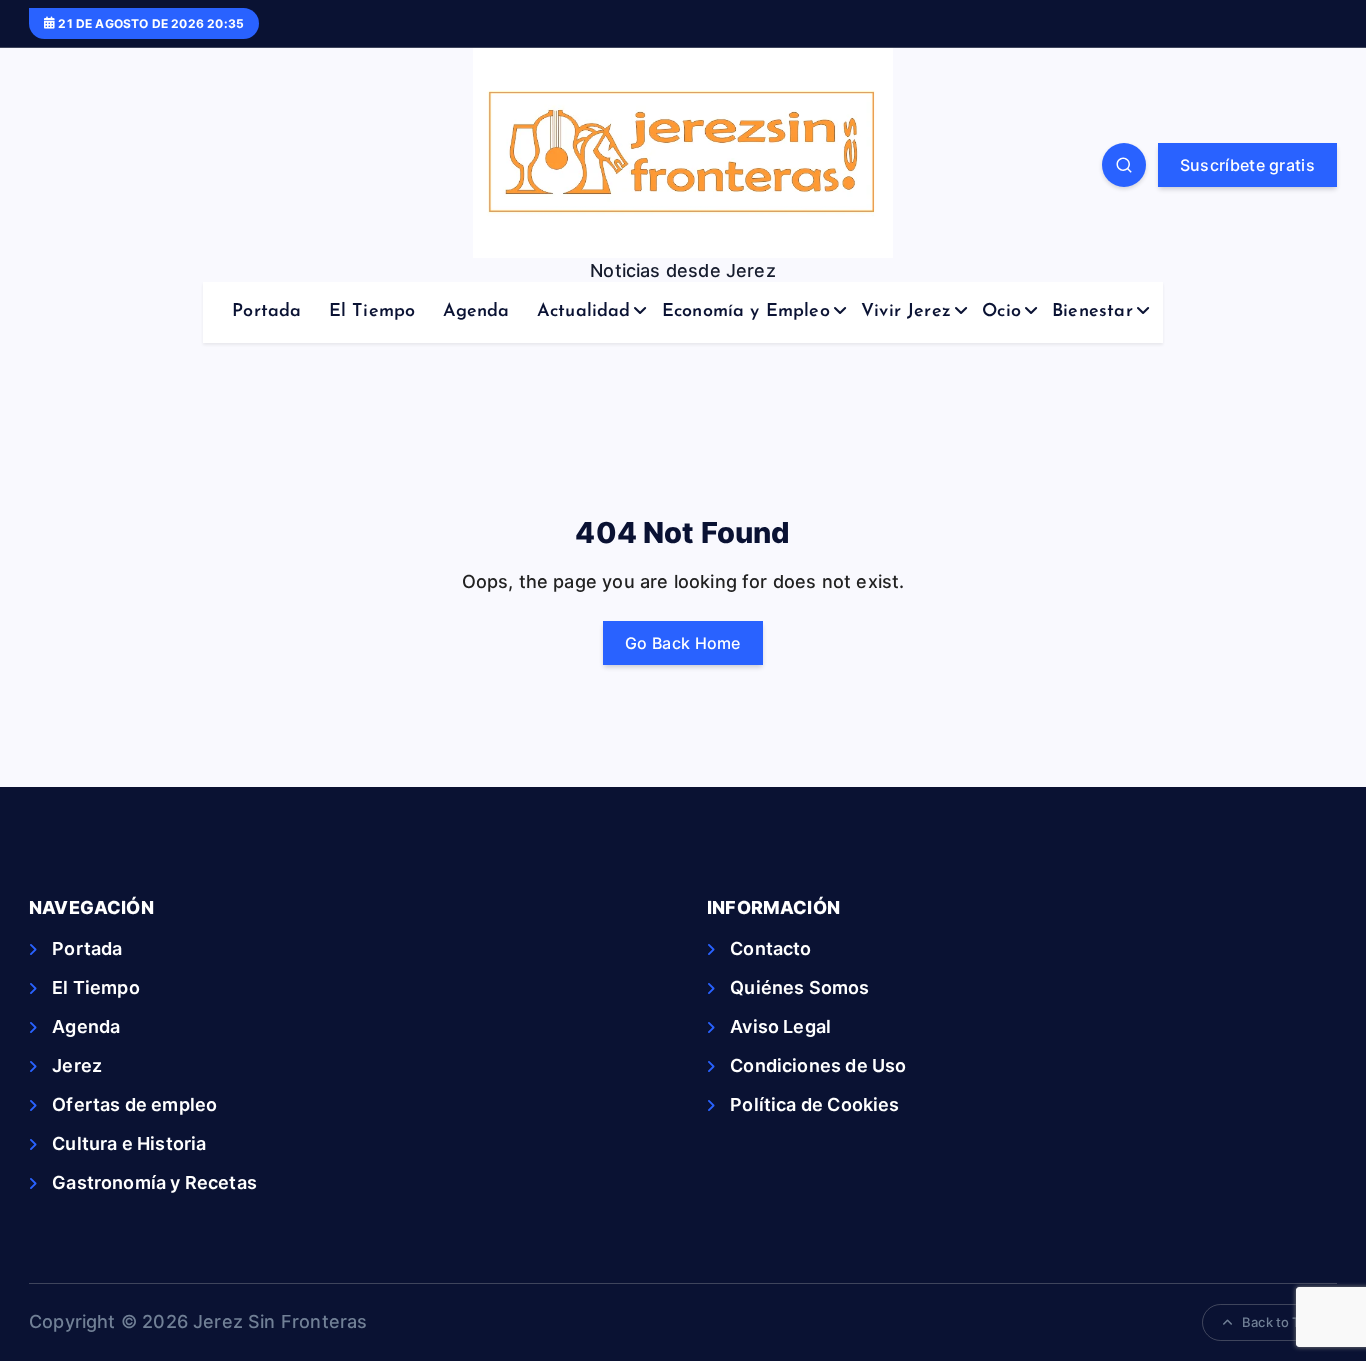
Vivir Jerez (906, 312)
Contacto (770, 948)
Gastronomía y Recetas (154, 1182)
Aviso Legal (780, 1026)
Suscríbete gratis (1247, 165)
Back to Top (1279, 1322)
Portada (266, 312)
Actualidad (584, 312)
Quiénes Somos (799, 987)
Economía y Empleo (746, 312)
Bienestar (1092, 312)
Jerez (77, 1065)
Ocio (1001, 312)
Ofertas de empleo (134, 1104)
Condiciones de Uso (818, 1065)
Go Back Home (683, 643)
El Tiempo (372, 312)
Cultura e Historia (129, 1143)
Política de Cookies (814, 1104)
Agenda (476, 312)
